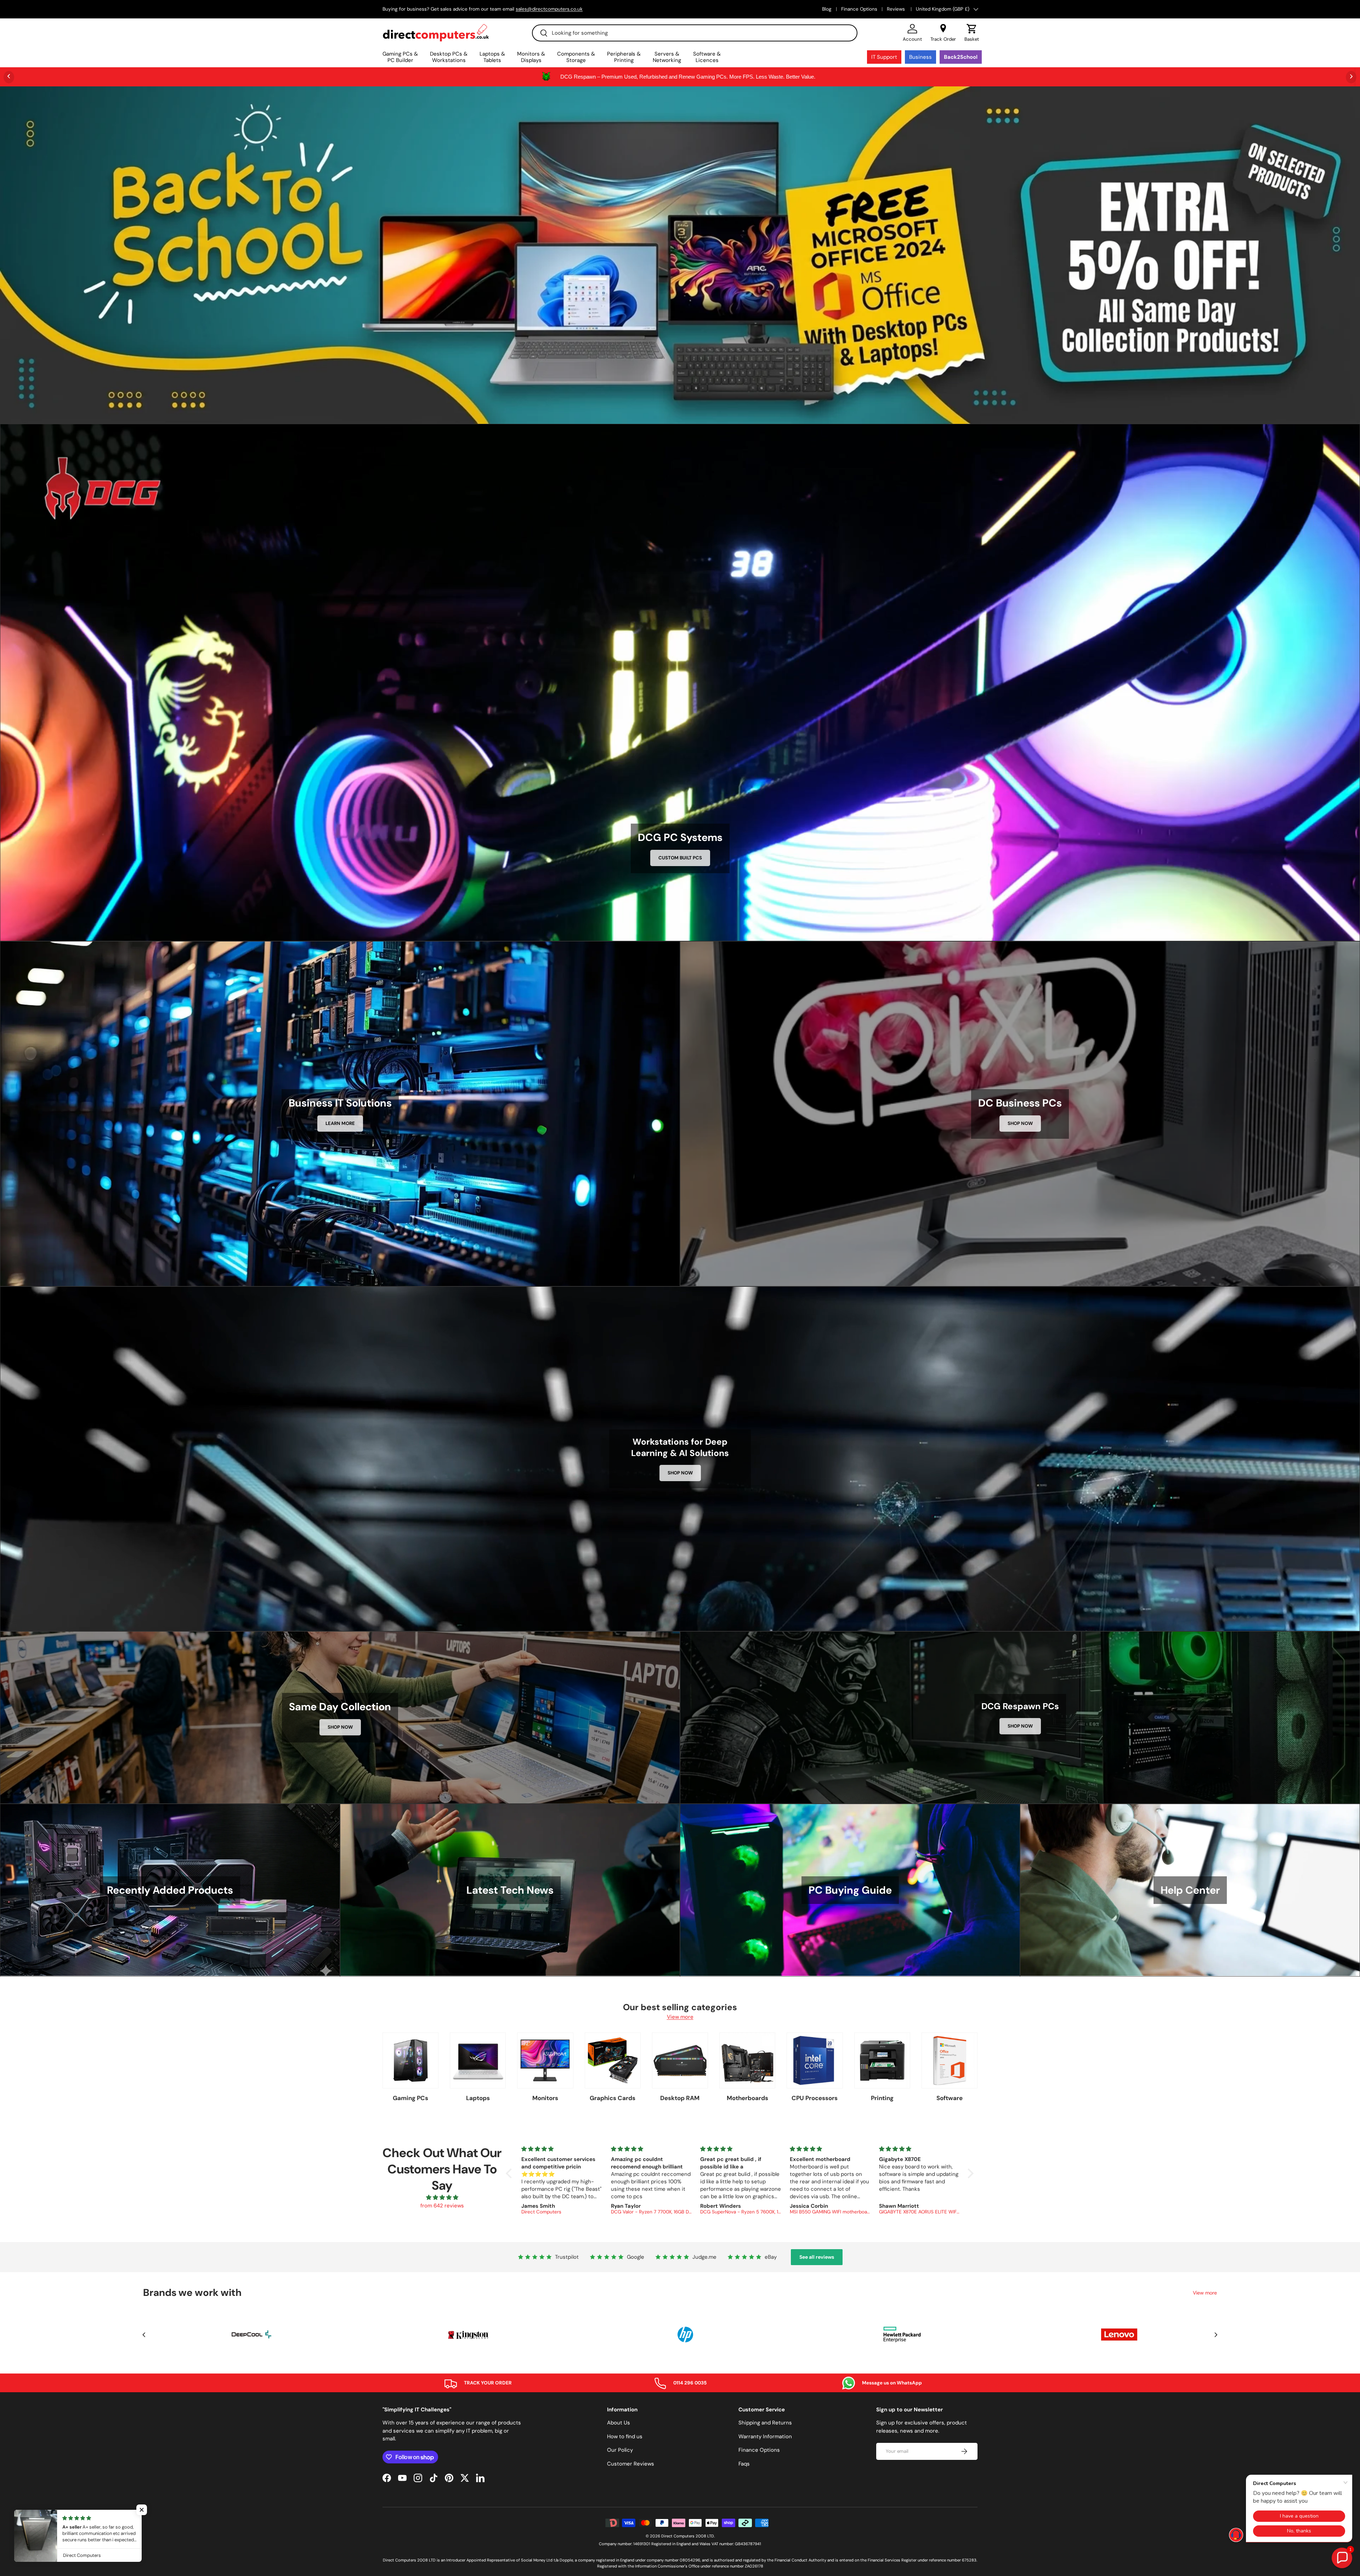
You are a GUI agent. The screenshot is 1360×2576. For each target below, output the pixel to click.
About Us (619, 2423)
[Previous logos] (144, 2335)
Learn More (340, 1123)
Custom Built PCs (680, 858)
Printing (882, 2098)
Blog (827, 9)
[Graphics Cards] (613, 2060)
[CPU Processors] (815, 2060)
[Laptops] (478, 2060)
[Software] (950, 2060)
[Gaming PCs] (410, 2060)
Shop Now (1020, 1123)
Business (920, 57)
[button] (972, 33)
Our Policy (620, 2450)
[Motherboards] (747, 2060)
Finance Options (859, 9)
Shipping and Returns (765, 2423)
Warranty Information (765, 2436)
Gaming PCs (410, 2098)
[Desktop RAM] (680, 2060)
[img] (442, 2198)
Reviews (897, 9)
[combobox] (695, 33)
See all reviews (817, 2257)
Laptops (478, 2098)
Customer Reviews (631, 2464)
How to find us (625, 2436)
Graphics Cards (613, 2098)
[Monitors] (545, 2060)
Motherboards (747, 2098)
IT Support (884, 57)
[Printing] (882, 2060)
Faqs (744, 2464)
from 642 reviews (442, 2206)
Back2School (961, 57)
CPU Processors (815, 2098)
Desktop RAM (680, 2098)
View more (680, 2017)
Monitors (545, 2098)
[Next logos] (1216, 2335)
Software (950, 2098)
